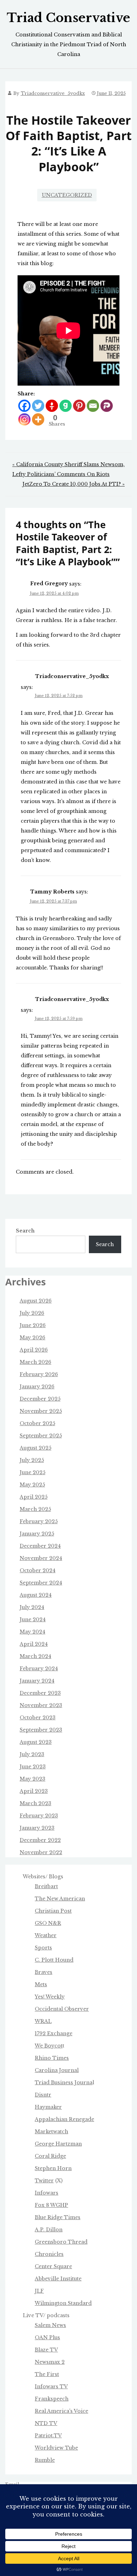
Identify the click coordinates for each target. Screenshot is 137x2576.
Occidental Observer (62, 2009)
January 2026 (37, 1387)
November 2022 (41, 1852)
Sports (43, 1948)
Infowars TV (51, 2387)
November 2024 (41, 1558)
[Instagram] (24, 419)
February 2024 (39, 1669)
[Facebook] (24, 406)
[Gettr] (52, 406)
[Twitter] (38, 406)
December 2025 (40, 1399)
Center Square (53, 2266)
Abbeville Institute (58, 2279)
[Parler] (107, 406)
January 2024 (37, 1681)
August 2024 (36, 1595)
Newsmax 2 (50, 2362)
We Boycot (49, 2046)
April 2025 (34, 1497)
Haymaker (48, 2107)
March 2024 (35, 1656)
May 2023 (32, 1779)
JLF (39, 2291)
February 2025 (39, 1521)
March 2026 (35, 1362)
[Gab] (66, 406)
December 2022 (40, 1840)
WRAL (43, 2021)
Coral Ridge (50, 2156)
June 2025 (32, 1472)
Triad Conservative (68, 18)
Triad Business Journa (64, 2083)
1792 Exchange (54, 2033)
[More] (38, 419)
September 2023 (41, 1730)
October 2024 (38, 1570)
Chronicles (49, 2254)
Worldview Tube (56, 2448)
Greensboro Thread (61, 2242)
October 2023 (38, 1718)
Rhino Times (52, 2058)
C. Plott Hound (54, 1960)
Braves (44, 1972)
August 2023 (36, 1742)
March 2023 (35, 1803)
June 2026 (33, 1325)
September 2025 (41, 1436)
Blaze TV (46, 2350)
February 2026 (39, 1374)
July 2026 (32, 1313)
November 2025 (41, 1411)
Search (25, 1231)
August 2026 (36, 1301)
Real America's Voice (61, 2411)
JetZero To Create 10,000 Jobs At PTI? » (74, 484)
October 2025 (37, 1423)
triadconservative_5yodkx (53, 93)
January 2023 (37, 1828)
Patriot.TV (48, 2436)
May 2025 (32, 1485)
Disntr (43, 2095)
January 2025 (37, 1534)
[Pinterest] (79, 406)
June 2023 (33, 1767)
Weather (46, 1935)
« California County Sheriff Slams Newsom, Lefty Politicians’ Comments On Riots (68, 469)
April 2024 (34, 1644)
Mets (41, 1984)
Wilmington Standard (63, 2303)
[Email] (93, 406)
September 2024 (41, 1583)
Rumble (45, 2460)
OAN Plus (47, 2337)
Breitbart (46, 1886)
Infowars (47, 2193)
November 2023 (41, 1705)
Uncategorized (67, 195)
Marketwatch (51, 2132)
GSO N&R (48, 1923)
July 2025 (32, 1460)
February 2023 (39, 1816)
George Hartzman (58, 2144)
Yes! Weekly (50, 1997)
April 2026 (34, 1350)
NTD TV (46, 2423)
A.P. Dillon (49, 2230)
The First (47, 2374)
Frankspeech (52, 2399)
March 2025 (35, 1509)
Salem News (50, 2325)
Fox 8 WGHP (51, 2205)
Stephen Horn (53, 2168)
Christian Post (53, 1911)
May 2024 (32, 1632)
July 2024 (32, 1607)
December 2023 (40, 1693)
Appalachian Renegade (64, 2119)
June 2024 (33, 1620)
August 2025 (35, 1448)
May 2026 (32, 1338)
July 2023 (32, 1754)
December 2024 (40, 1546)
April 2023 (34, 1791)
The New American (60, 1899)
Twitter (44, 2181)
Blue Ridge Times (58, 2217)
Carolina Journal (57, 2070)
